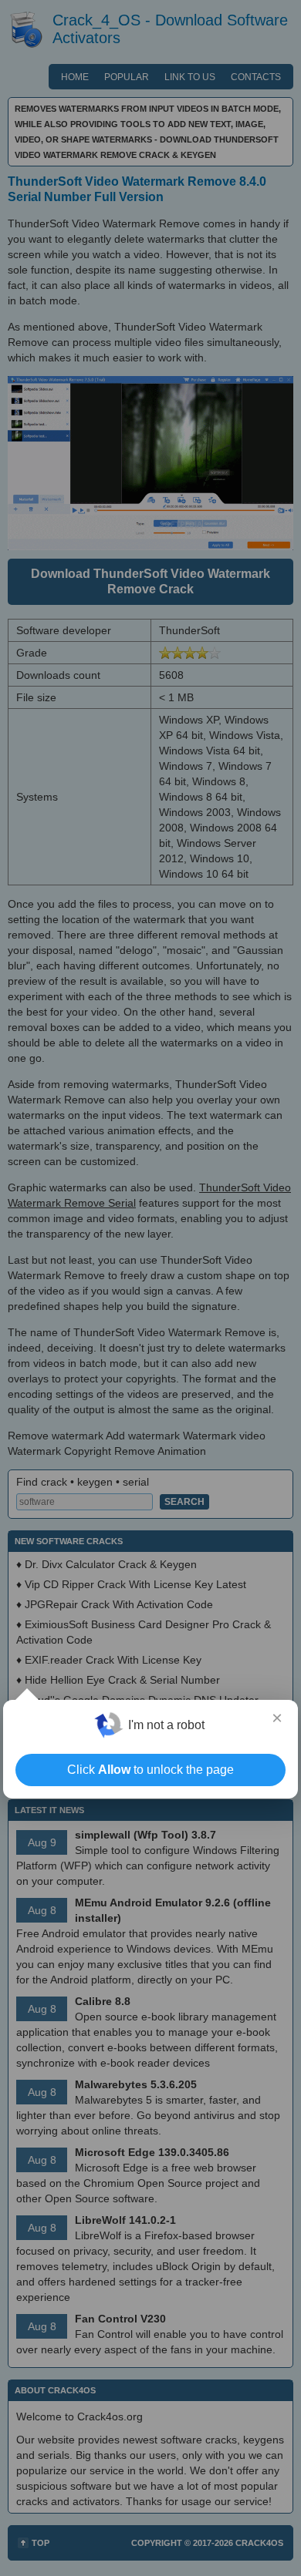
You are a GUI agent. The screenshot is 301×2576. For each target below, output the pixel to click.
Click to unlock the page (150, 1770)
